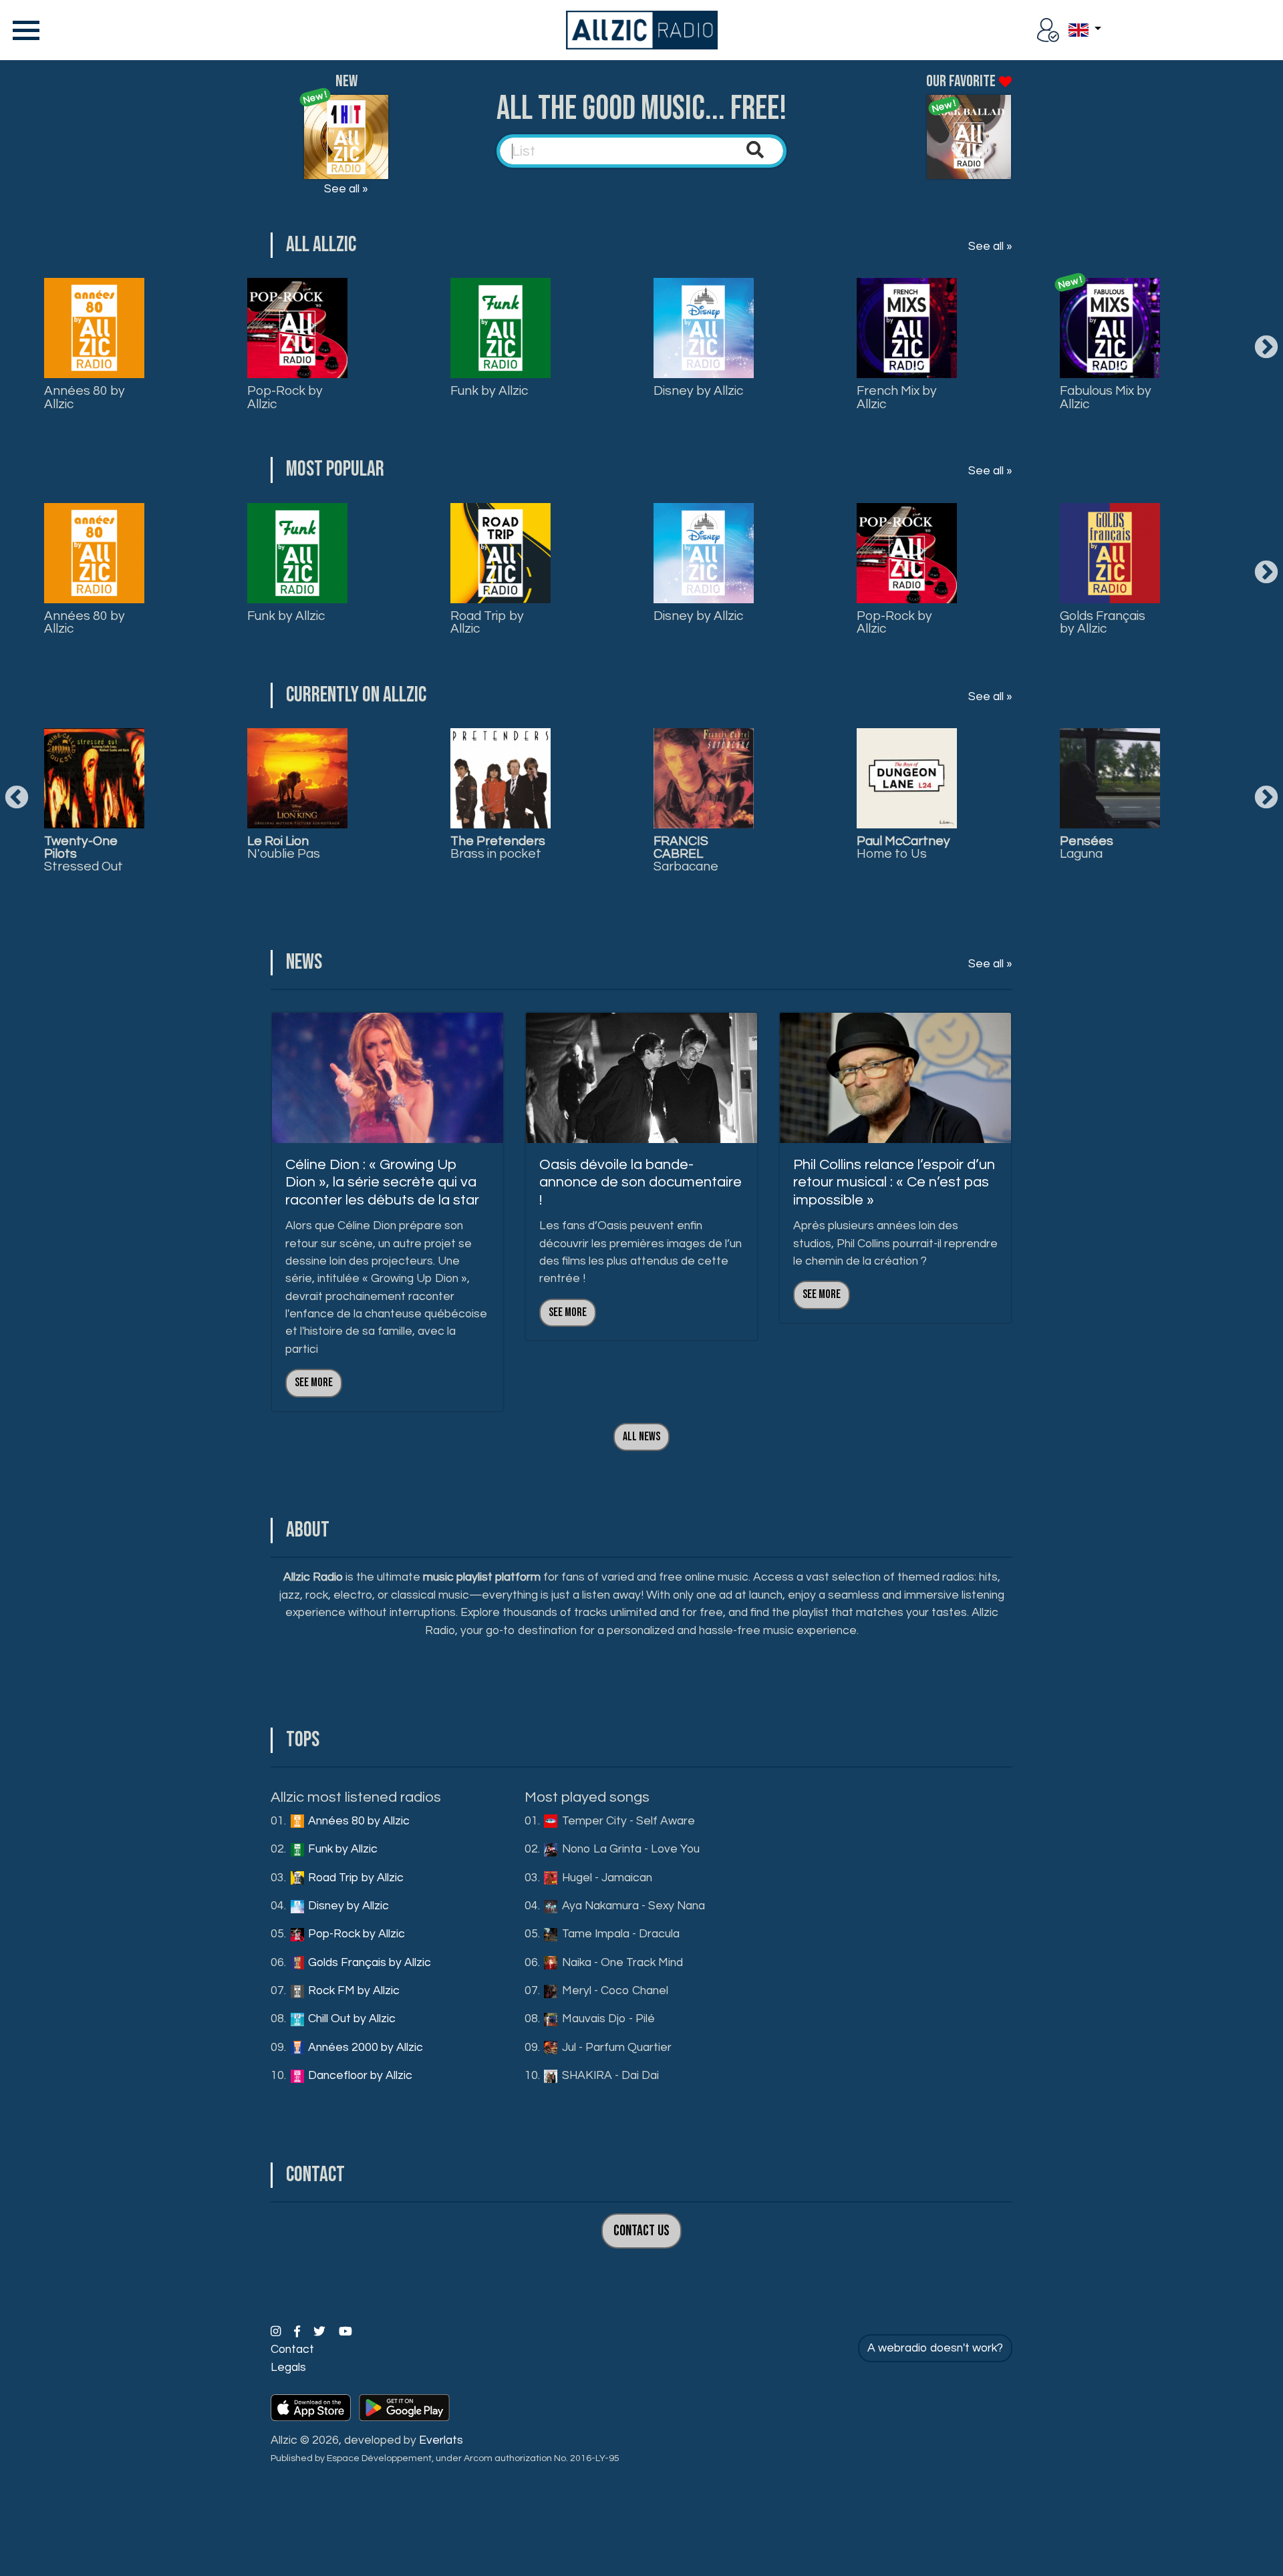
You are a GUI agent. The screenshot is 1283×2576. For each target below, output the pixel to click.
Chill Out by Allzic (350, 2019)
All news (641, 1437)
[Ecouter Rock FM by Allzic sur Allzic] (704, 778)
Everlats (441, 2440)
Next (1266, 348)
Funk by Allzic (489, 391)
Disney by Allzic (698, 391)
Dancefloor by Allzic (359, 2076)
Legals (288, 2368)
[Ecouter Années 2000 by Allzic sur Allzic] (1110, 778)
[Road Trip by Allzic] (501, 553)
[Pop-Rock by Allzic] (297, 328)
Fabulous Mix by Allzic (1106, 397)
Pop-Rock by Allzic (285, 397)
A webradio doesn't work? (935, 2348)
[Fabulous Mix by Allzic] (1110, 328)
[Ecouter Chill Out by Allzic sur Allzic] (907, 778)
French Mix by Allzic (897, 397)
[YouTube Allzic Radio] (345, 2332)
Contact (292, 2350)
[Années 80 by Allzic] (94, 328)
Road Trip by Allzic (487, 622)
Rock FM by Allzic (352, 1991)
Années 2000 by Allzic (364, 2048)
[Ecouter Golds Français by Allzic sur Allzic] (501, 778)
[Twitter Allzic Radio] (321, 2332)
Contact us (641, 2231)
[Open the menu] (23, 30)
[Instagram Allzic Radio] (277, 2332)
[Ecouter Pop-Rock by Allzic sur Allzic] (297, 778)
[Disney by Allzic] (704, 328)
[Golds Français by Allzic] (1110, 553)
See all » (346, 189)
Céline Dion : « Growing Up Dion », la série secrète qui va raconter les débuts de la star (382, 1182)
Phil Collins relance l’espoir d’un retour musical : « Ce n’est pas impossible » (894, 1182)
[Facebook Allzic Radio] (298, 2332)
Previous (17, 798)
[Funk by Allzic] (501, 328)
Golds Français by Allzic (1103, 622)
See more (314, 1383)
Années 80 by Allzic (85, 397)
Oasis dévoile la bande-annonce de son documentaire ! (640, 1182)
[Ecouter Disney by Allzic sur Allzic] (94, 778)
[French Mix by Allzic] (907, 328)
